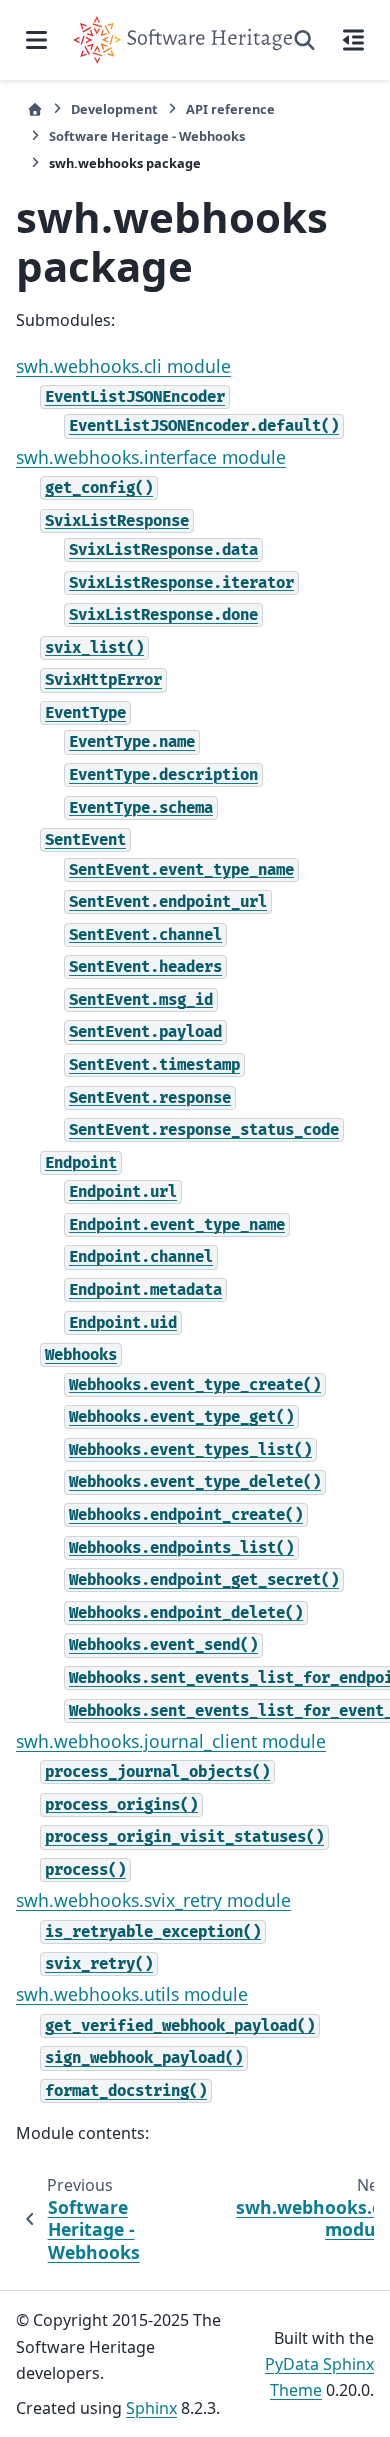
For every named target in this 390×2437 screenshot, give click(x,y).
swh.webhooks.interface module (151, 457)
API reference (230, 109)
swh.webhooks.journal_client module (171, 1741)
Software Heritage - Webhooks (147, 136)
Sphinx (151, 2408)
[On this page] (353, 40)
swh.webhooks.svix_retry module (153, 1900)
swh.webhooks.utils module (132, 1994)
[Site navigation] (36, 40)
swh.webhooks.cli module (123, 366)
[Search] (304, 40)
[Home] (35, 109)
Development (114, 109)
